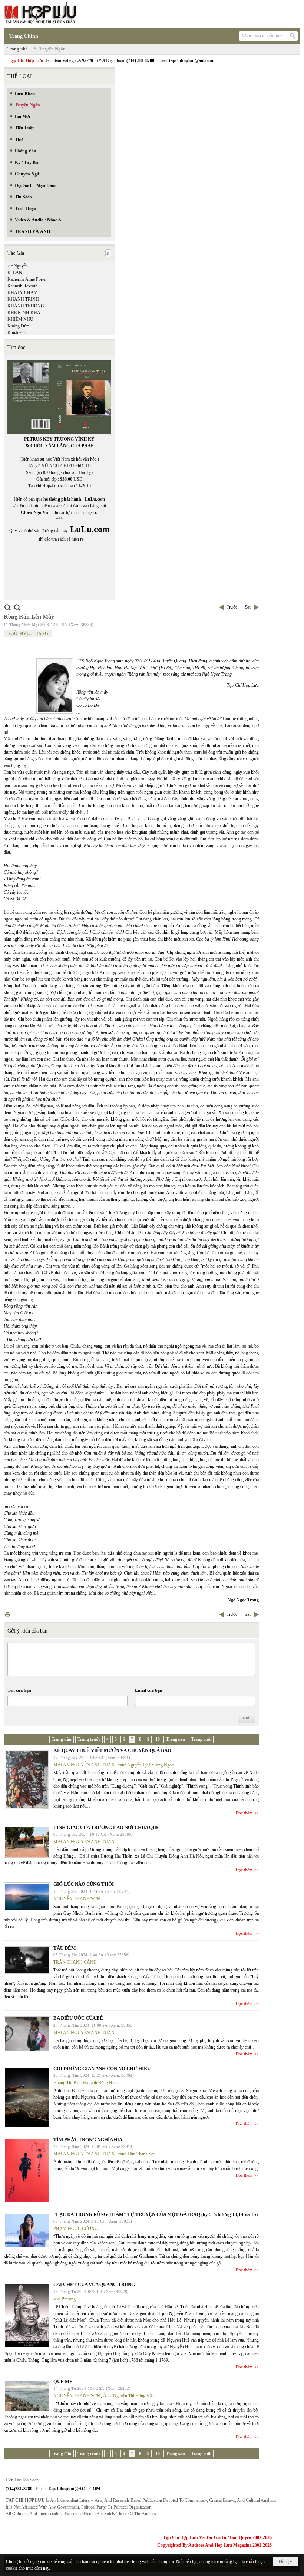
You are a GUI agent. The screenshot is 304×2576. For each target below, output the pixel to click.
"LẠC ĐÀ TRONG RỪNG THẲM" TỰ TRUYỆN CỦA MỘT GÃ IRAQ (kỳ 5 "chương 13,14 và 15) (156, 2214)
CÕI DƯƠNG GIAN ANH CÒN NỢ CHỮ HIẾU (102, 2068)
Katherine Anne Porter (27, 279)
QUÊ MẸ (63, 2381)
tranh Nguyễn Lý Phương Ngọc (146, 1765)
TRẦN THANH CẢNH (75, 1962)
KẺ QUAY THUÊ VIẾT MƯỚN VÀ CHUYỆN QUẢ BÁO (112, 1750)
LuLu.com (95, 499)
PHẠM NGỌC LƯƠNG (76, 2229)
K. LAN (15, 273)
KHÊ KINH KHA (24, 313)
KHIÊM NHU (20, 319)
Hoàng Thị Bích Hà (71, 2083)
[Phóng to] (17, 607)
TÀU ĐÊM (65, 1948)
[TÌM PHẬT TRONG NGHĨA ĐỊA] (27, 2170)
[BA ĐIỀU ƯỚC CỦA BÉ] (27, 2034)
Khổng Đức (18, 326)
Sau (248, 607)
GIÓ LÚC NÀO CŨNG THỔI (84, 1884)
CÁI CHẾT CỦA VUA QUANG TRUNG (94, 2284)
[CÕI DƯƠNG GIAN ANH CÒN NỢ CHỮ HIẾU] (27, 2098)
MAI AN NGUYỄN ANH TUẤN (84, 1765)
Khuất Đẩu (17, 333)
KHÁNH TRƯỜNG (26, 306)
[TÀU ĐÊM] (27, 1960)
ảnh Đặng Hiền (104, 2083)
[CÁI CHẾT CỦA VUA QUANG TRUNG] (27, 2315)
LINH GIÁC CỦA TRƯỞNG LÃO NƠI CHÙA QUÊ (106, 1827)
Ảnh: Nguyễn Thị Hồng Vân (128, 2396)
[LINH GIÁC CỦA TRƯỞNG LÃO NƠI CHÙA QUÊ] (27, 1842)
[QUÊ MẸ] (27, 2396)
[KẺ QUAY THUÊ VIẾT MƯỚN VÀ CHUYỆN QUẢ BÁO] (27, 1779)
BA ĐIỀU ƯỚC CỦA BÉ (78, 2018)
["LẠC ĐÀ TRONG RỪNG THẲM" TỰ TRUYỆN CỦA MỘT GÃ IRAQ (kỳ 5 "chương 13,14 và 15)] (27, 2230)
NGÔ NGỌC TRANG (28, 633)
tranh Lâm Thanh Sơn (137, 2154)
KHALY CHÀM (23, 293)
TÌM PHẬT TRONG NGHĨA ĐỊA (88, 2140)
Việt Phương (65, 2299)
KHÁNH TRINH (23, 299)
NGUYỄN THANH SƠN (77, 1899)
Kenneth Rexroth (22, 286)
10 (158, 1739)
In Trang (7, 1615)
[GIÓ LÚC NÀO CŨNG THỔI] (27, 1897)
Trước (232, 607)
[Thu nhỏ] (8, 607)
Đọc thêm (244, 1813)
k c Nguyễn (18, 266)
